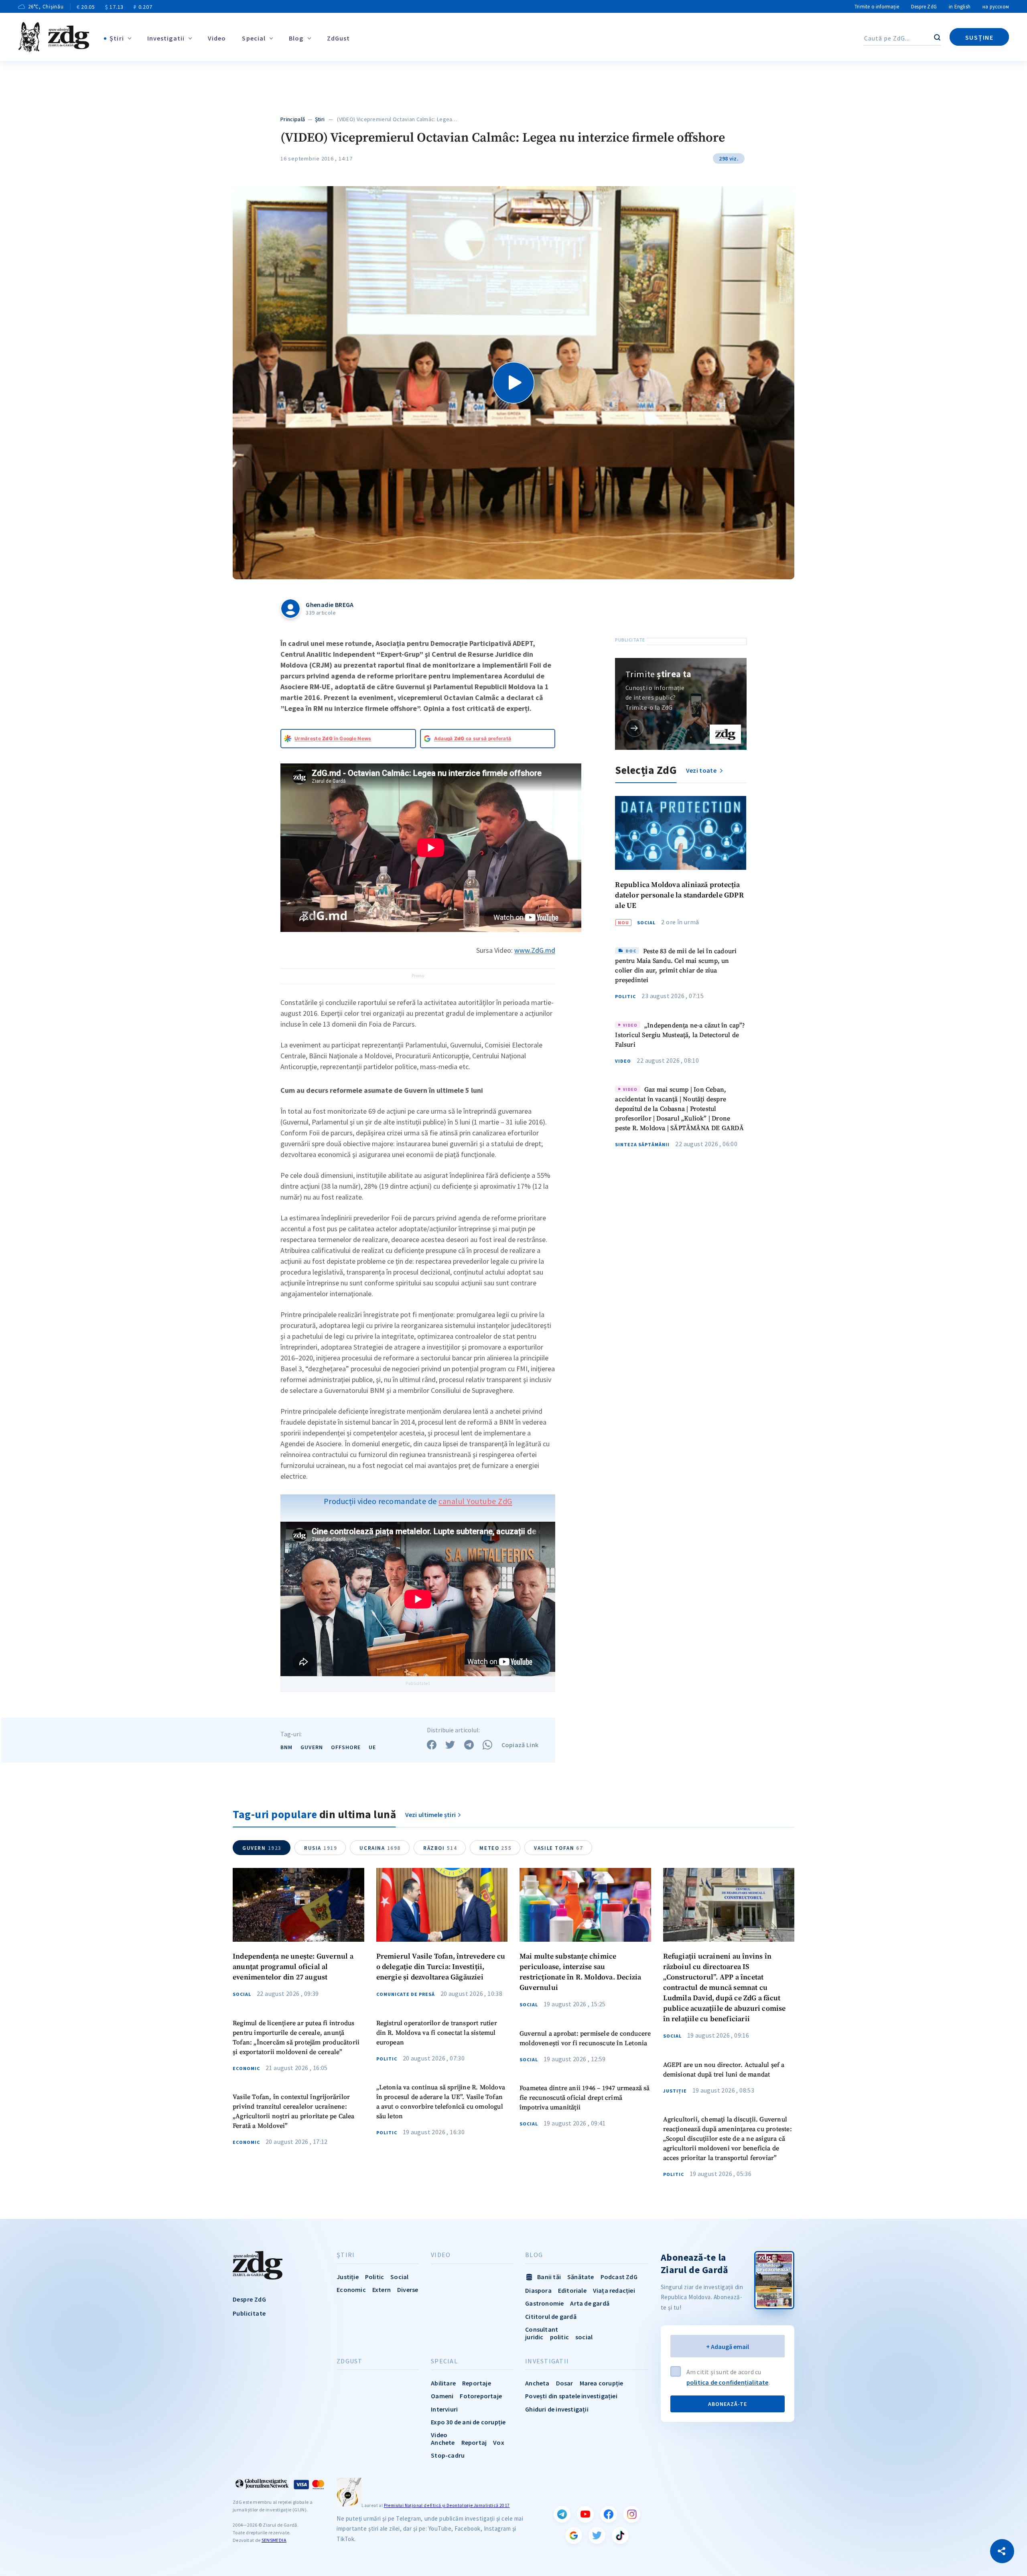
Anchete (443, 2442)
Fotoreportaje (481, 2396)
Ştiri (117, 38)
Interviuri (444, 2409)
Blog (296, 38)
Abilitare (443, 2383)
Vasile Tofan (558, 1848)
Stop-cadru (448, 2455)
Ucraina (380, 1848)
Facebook (609, 2514)
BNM (286, 1747)
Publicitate (249, 2313)
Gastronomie (544, 2303)
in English (960, 7)
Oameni (442, 2396)
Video (217, 38)
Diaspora (538, 2290)
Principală (293, 119)
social (584, 2337)
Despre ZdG (924, 7)
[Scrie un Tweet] (450, 1745)
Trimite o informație (877, 7)
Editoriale (572, 2290)
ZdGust (339, 38)
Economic (246, 2069)
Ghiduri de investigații (557, 2409)
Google (574, 2535)
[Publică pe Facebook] (432, 1745)
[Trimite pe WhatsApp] (487, 1745)
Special (254, 38)
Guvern (312, 1747)
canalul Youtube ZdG (475, 1501)
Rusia (321, 1848)
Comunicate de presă (406, 1994)
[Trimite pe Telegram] (469, 1745)
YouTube (585, 2514)
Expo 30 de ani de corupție (468, 2422)
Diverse (408, 2290)
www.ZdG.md (535, 950)
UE (372, 1747)
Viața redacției (614, 2290)
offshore (346, 1747)
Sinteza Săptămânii (642, 1145)
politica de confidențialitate (728, 2382)
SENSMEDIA (274, 2540)
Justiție (675, 2091)
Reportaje (477, 2383)
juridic (534, 2337)
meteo (495, 1848)
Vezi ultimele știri (431, 1815)
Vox (499, 2442)
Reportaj (474, 2442)
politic (559, 2337)
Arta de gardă (590, 2303)
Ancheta (537, 2383)
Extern (382, 2290)
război (440, 1848)
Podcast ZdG (619, 2277)
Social (646, 922)
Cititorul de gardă (551, 2316)
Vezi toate (702, 770)
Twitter (597, 2535)
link (634, 728)
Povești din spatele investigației (571, 2396)
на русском (996, 7)
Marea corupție (602, 2383)
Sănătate (581, 2277)
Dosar (565, 2383)
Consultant (542, 2329)
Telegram (562, 2514)
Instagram (632, 2514)
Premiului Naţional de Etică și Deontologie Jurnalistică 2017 (447, 2505)
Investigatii (166, 38)
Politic (625, 997)
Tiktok (620, 2535)
